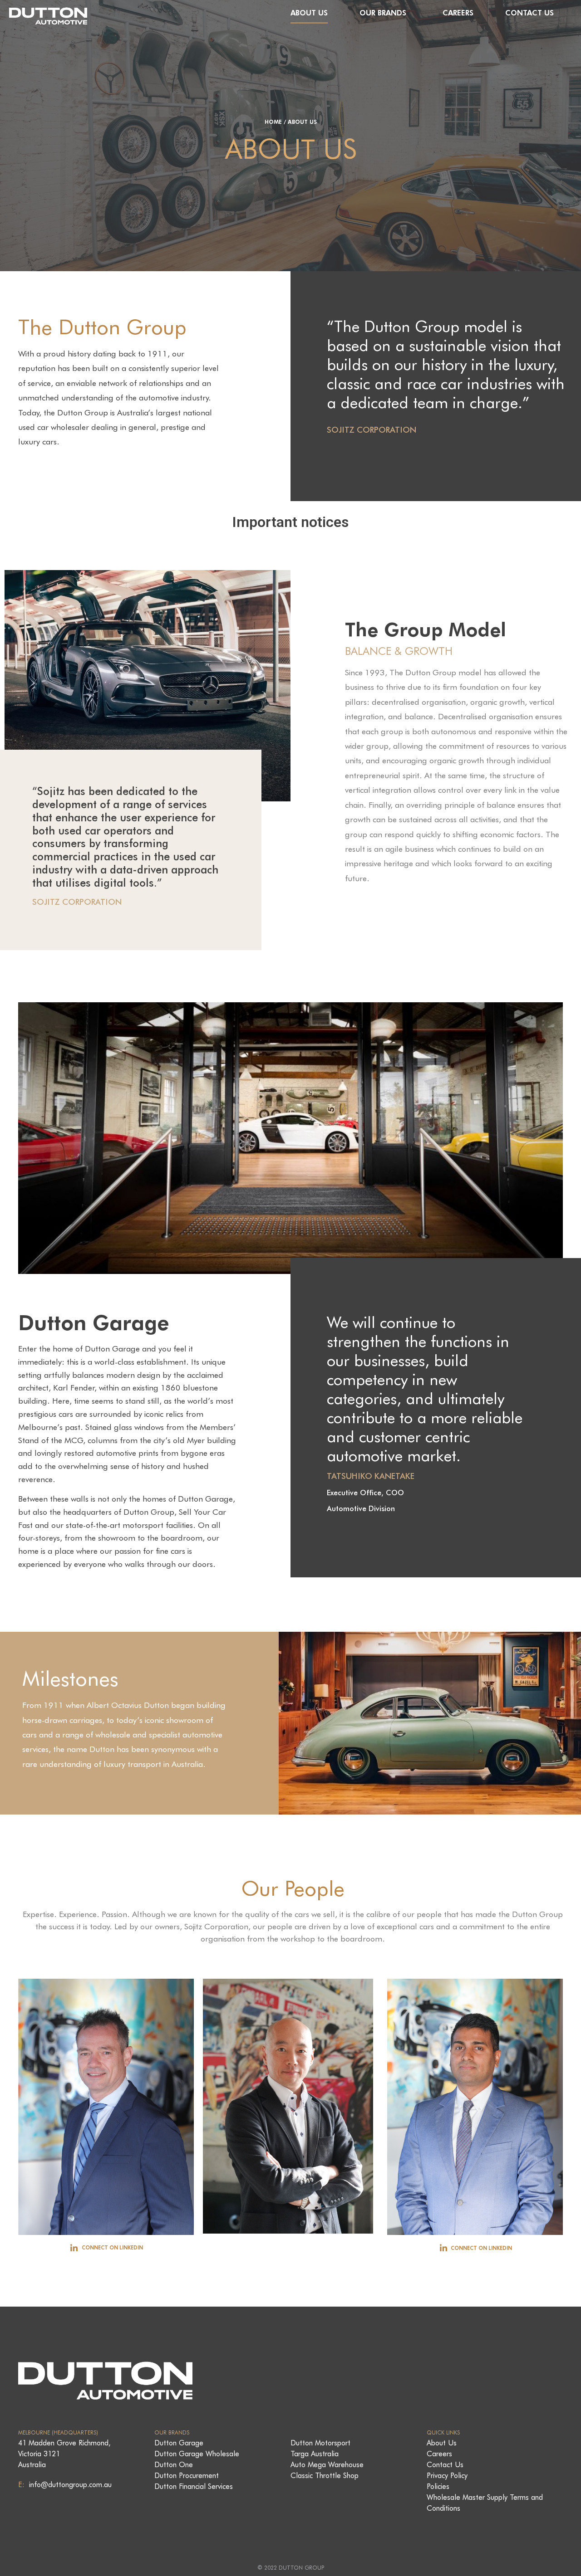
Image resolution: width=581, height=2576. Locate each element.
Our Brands (383, 13)
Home (273, 122)
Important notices (290, 522)
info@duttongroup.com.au (69, 2485)
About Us (309, 13)
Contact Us (529, 13)
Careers (458, 13)
